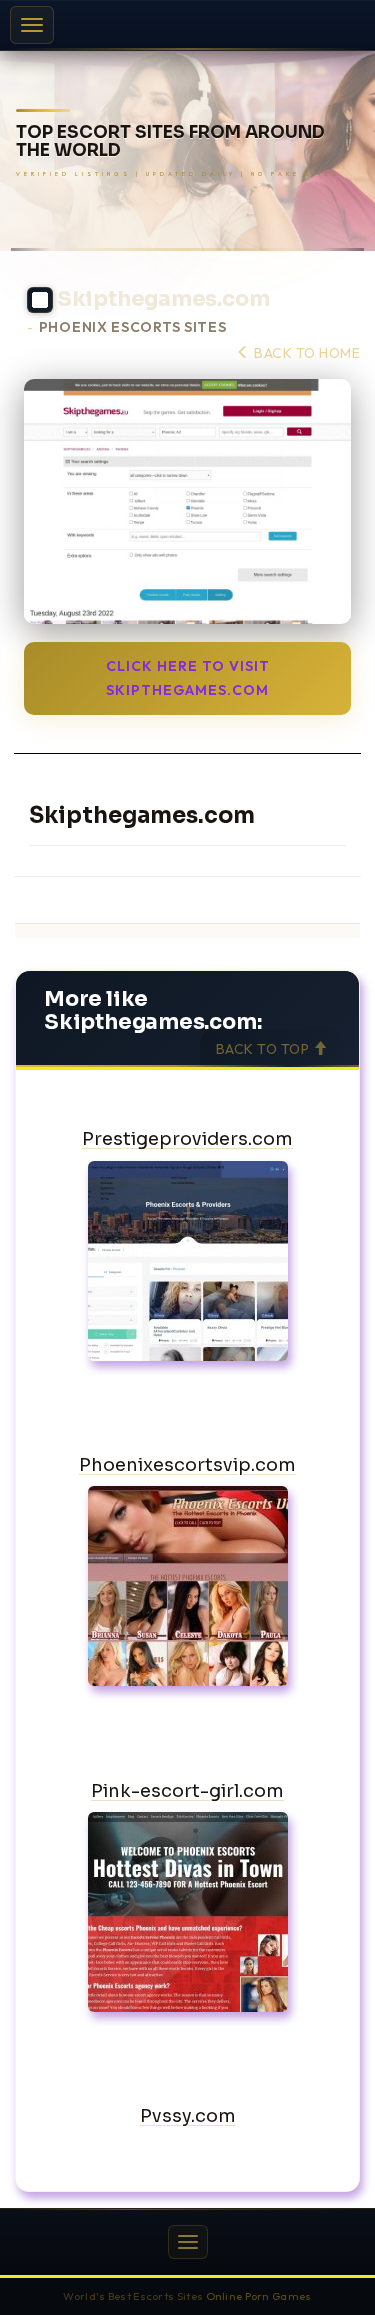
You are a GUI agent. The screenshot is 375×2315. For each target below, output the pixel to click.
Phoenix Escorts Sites (133, 327)
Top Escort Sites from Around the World (170, 142)
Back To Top (264, 1049)
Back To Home (305, 353)
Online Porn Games (259, 2296)
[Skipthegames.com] (187, 501)
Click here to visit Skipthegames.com (188, 677)
